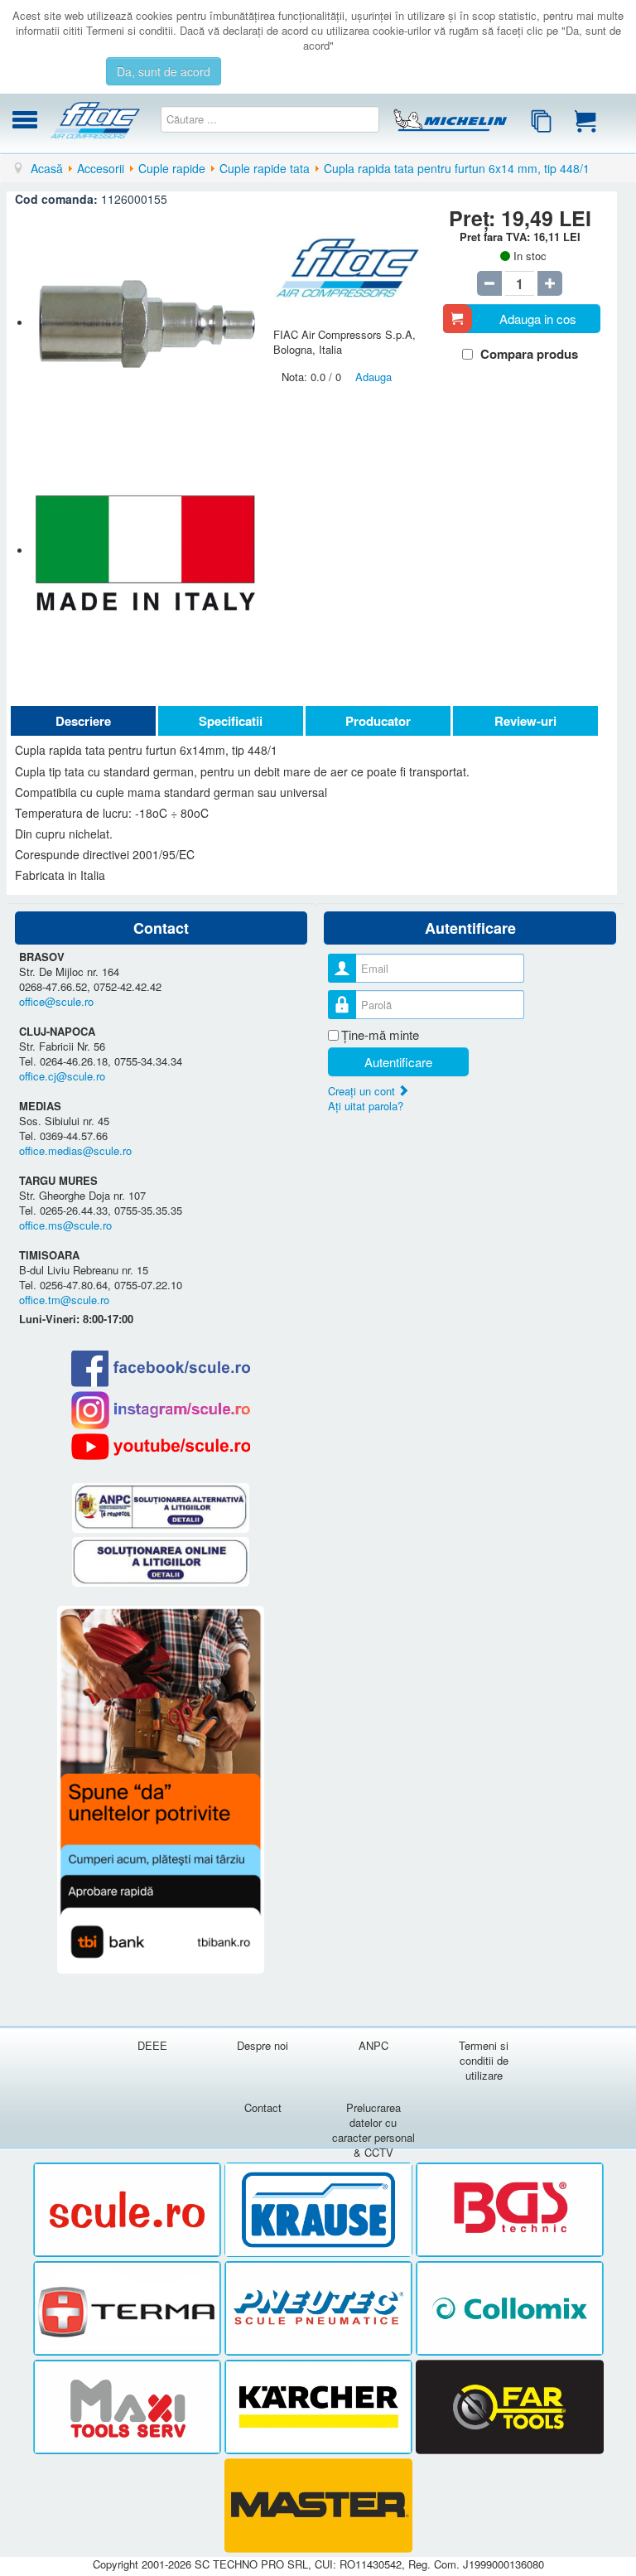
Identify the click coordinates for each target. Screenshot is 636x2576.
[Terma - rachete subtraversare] (129, 2309)
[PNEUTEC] (320, 2309)
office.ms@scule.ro (65, 1225)
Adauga (373, 377)
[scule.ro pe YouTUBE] (161, 1447)
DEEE (152, 2045)
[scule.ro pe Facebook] (161, 1368)
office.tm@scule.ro (64, 1300)
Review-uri (525, 721)
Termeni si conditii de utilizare (484, 2060)
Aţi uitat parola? (366, 1106)
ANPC (373, 2045)
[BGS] (510, 2210)
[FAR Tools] (510, 2407)
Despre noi (263, 2045)
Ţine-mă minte (380, 1035)
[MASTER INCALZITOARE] (318, 2506)
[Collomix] (510, 2309)
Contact (263, 2107)
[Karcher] (320, 2407)
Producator (378, 721)
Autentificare (398, 1062)
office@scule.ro (56, 1001)
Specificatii (231, 721)
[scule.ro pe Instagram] (161, 1410)
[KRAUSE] (320, 2210)
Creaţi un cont (363, 1091)
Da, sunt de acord (164, 71)
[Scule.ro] (129, 2210)
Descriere (83, 721)
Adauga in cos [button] (538, 319)
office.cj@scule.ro (62, 1076)
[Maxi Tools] (129, 2407)
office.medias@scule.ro (75, 1150)
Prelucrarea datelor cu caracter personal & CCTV (373, 2130)
